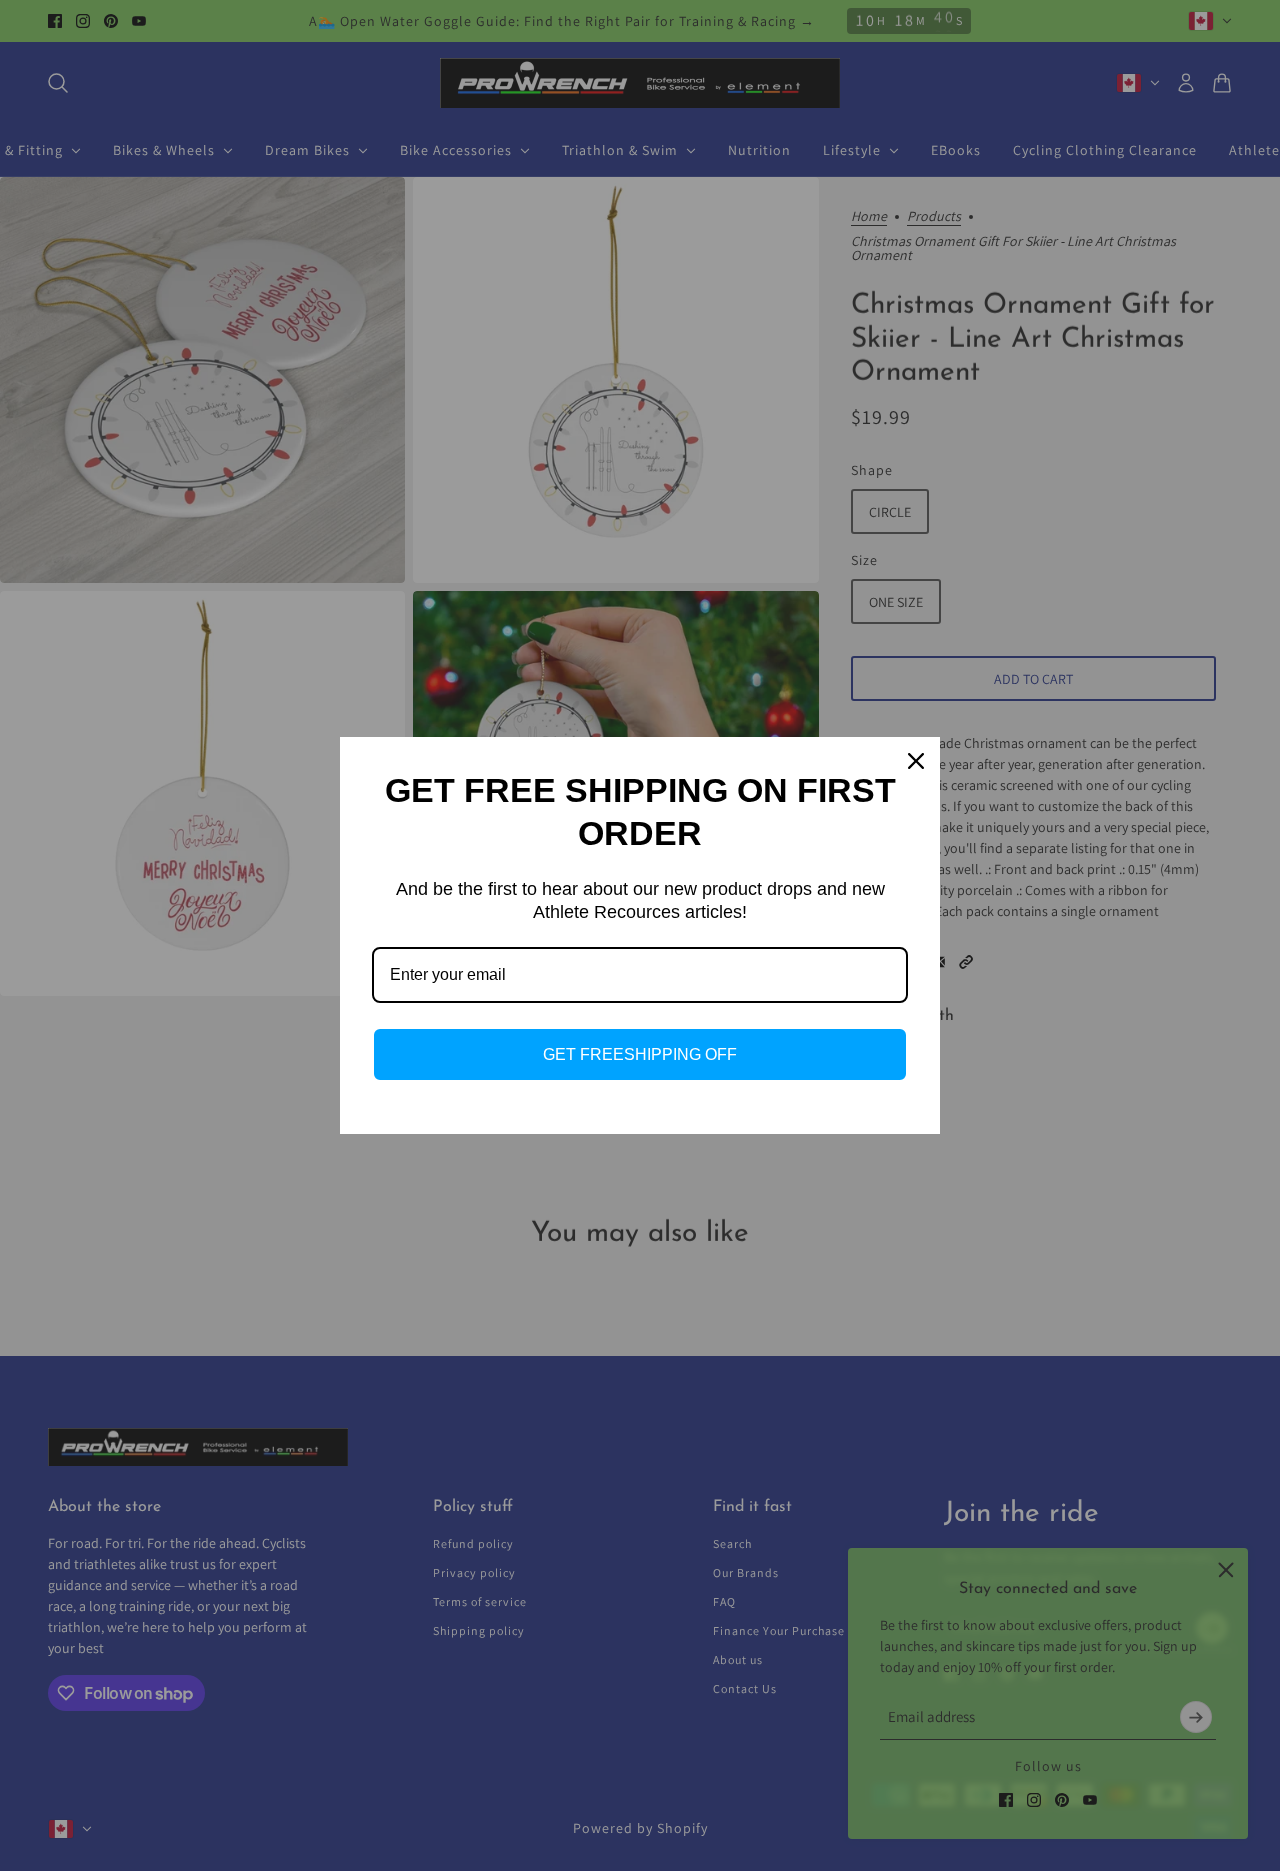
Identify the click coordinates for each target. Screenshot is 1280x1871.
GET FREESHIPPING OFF (640, 1054)
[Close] (916, 761)
